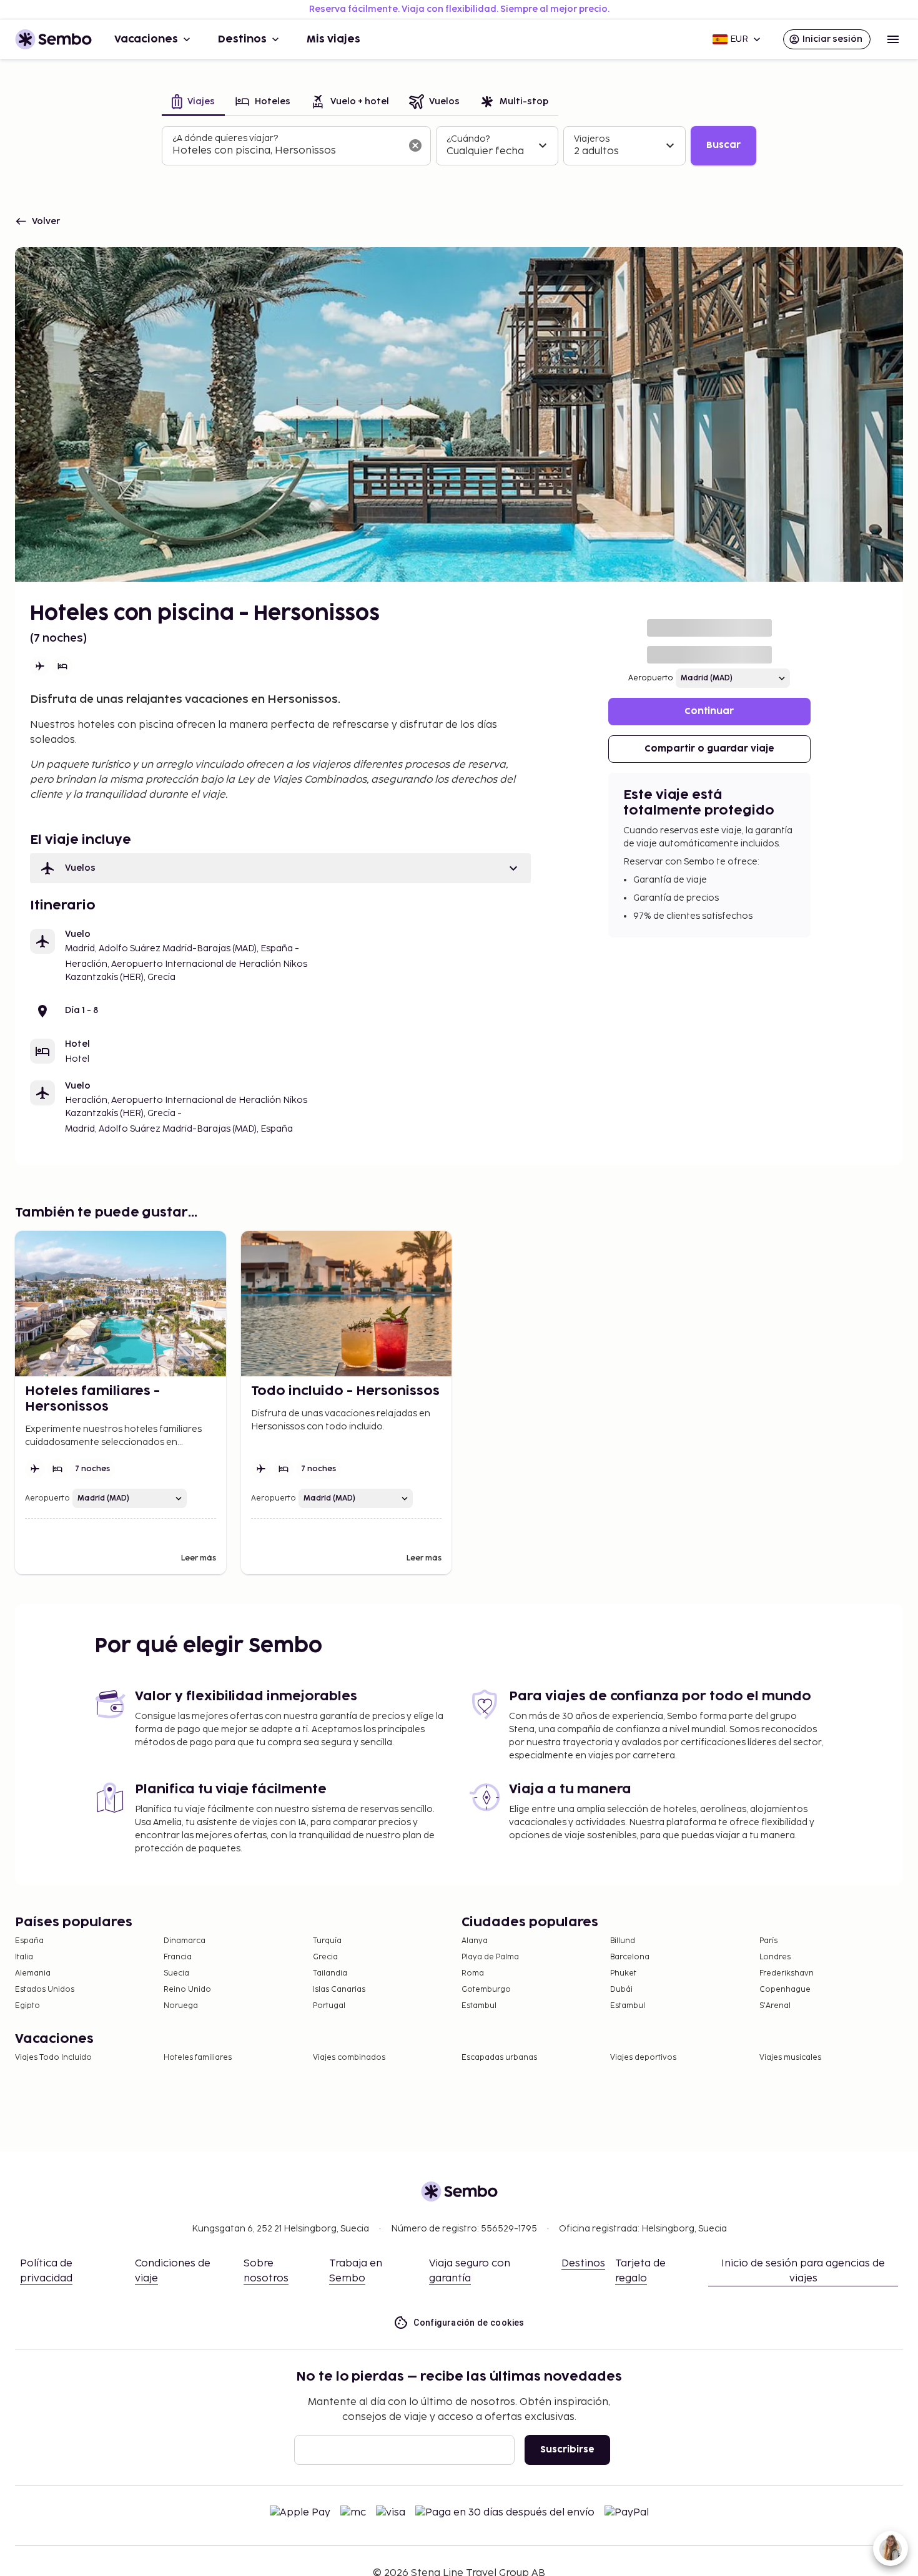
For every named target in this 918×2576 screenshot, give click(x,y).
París (768, 1941)
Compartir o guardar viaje (709, 749)
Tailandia (330, 1973)
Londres (775, 1957)
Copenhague (785, 1990)
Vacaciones (146, 39)
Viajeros (592, 139)
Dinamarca (185, 1941)
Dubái (621, 1990)
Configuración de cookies (469, 2323)
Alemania (33, 1973)
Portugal (329, 2006)
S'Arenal (775, 2006)
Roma (473, 1973)
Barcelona (630, 1957)
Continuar (709, 711)
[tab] (193, 103)
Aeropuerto (651, 678)
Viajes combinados (349, 2058)
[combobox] (286, 151)
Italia (24, 1957)
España (29, 1941)
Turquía (327, 1941)
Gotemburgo (486, 1990)
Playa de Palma (490, 1957)
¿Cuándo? (468, 139)
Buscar (723, 145)
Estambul (479, 2006)
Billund (623, 1941)
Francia (178, 1957)
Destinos (242, 39)
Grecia (325, 1957)
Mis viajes (333, 39)
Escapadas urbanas (499, 2058)
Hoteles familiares (198, 2058)
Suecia (176, 1973)
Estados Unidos (45, 1990)
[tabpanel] (459, 146)
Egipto (27, 2006)
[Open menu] (893, 39)
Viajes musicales (790, 2058)
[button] (280, 868)
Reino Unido (187, 1990)
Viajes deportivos (643, 2058)
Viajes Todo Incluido (53, 2058)
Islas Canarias (339, 1990)
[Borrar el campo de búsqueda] (415, 145)
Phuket (623, 1973)
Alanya (475, 1941)
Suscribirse (567, 2450)
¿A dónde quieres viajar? (225, 138)
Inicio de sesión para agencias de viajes (803, 2271)
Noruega (181, 2006)
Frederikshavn (787, 1973)
